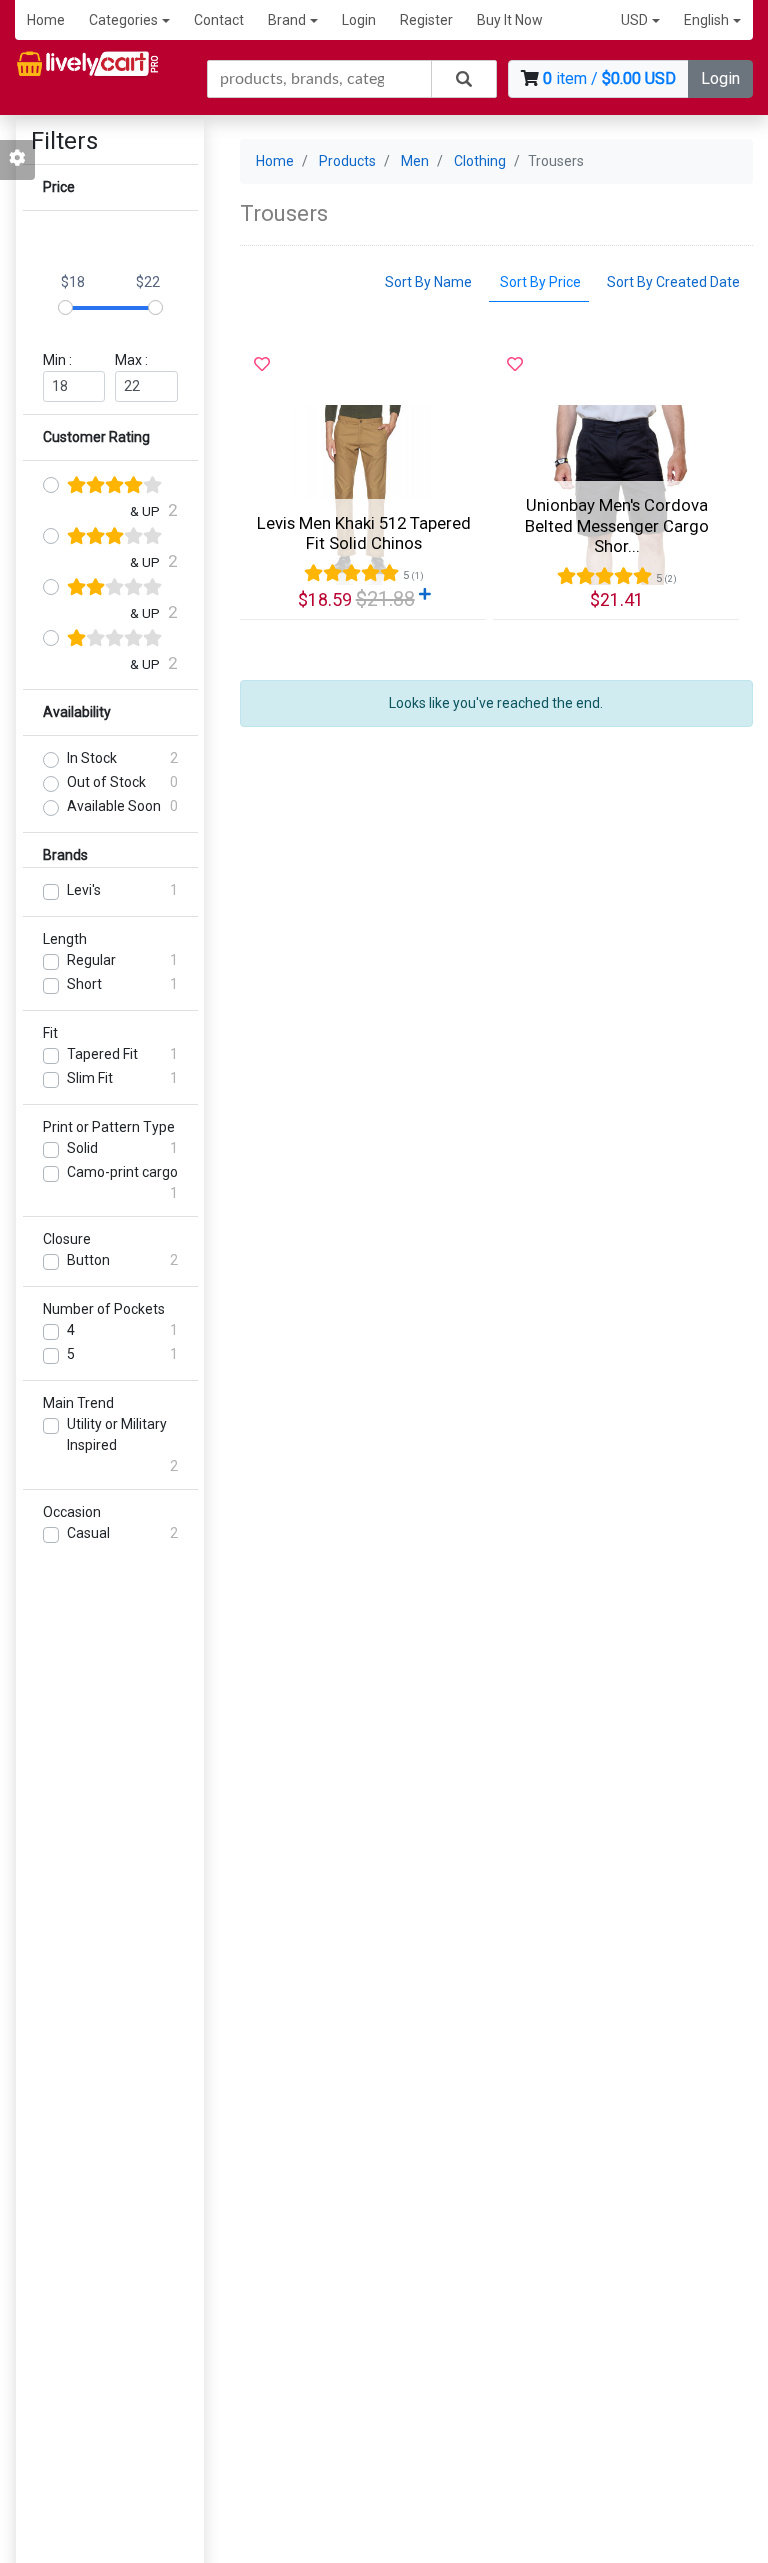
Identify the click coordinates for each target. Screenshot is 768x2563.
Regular (91, 960)
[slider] (65, 307)
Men (415, 161)
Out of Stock (106, 782)
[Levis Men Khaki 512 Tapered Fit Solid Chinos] (363, 495)
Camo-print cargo (122, 1172)
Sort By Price (539, 282)
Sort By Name (428, 282)
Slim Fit (90, 1078)
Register (426, 20)
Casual (88, 1533)
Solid (82, 1148)
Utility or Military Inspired (117, 1434)
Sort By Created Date (673, 282)
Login (359, 20)
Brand (287, 20)
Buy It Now (510, 20)
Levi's (84, 890)
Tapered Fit (102, 1054)
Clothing (480, 161)
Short (84, 984)
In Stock (92, 758)
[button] (640, 20)
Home (46, 20)
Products (347, 161)
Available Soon (114, 806)
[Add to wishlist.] (262, 365)
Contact (219, 20)
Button (88, 1260)
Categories (123, 20)
